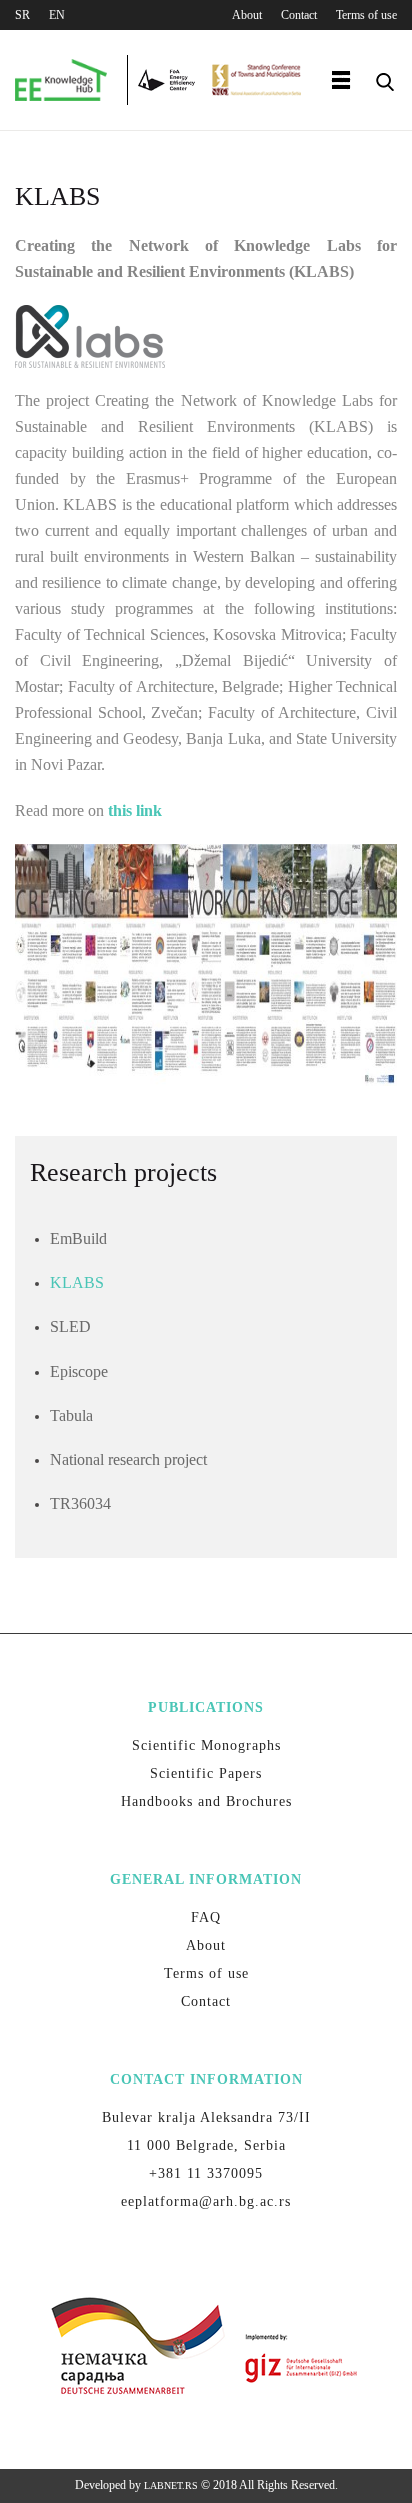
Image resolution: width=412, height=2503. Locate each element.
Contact (299, 15)
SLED (70, 1326)
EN (57, 15)
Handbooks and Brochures (206, 1801)
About (247, 15)
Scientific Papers (206, 1773)
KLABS (77, 1282)
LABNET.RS (171, 2485)
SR (22, 15)
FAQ (206, 1917)
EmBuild (78, 1238)
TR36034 (80, 1503)
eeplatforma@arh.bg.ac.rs (206, 2201)
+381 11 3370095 (206, 2173)
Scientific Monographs (206, 1745)
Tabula (71, 1415)
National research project (128, 1459)
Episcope (79, 1371)
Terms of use (366, 15)
